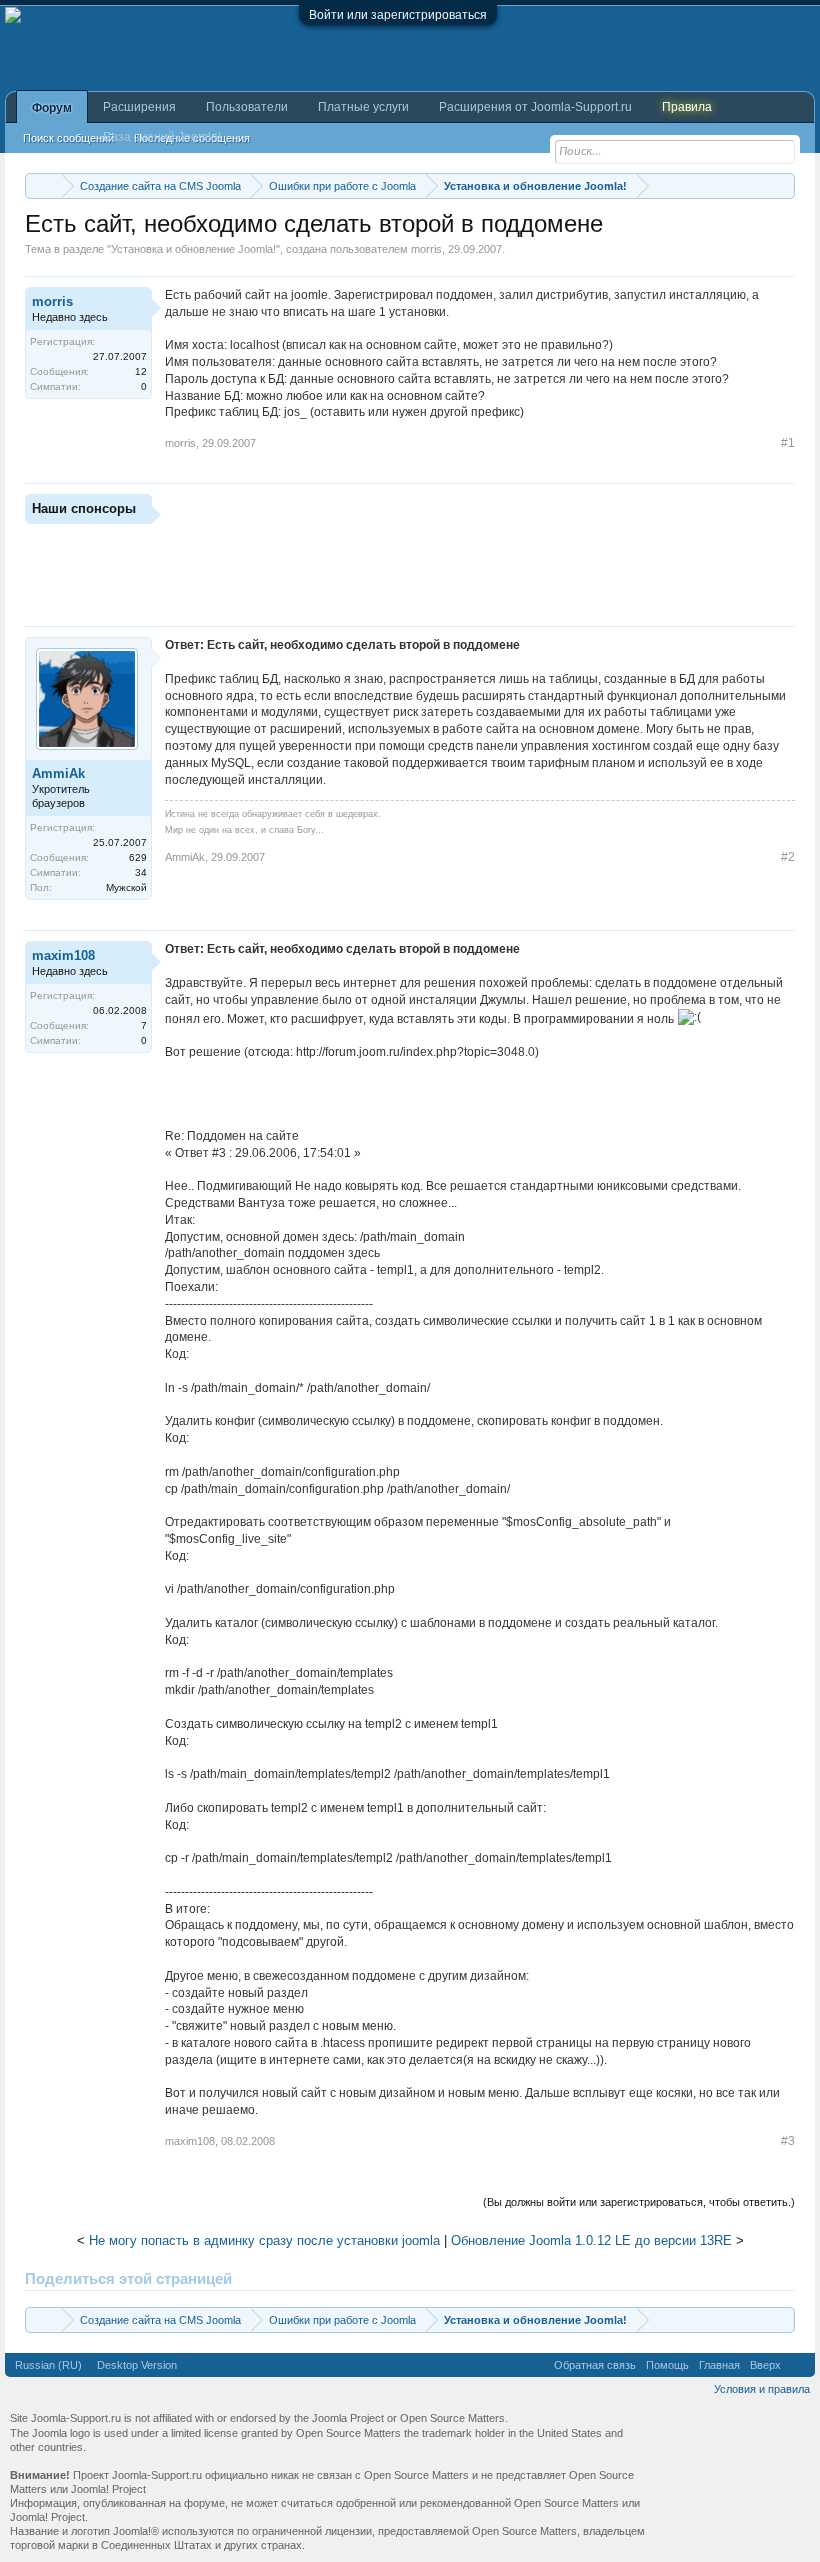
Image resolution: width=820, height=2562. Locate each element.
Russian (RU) (48, 2365)
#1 (788, 443)
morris (426, 249)
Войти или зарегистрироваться (398, 15)
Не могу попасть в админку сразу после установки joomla (264, 2240)
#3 (788, 2141)
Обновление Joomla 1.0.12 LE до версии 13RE (591, 2240)
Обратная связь (595, 2365)
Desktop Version (137, 2365)
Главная (719, 2365)
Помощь (667, 2365)
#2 (788, 857)
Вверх (765, 2365)
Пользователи (247, 107)
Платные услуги (363, 107)
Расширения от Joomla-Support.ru (535, 107)
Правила (687, 107)
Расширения (139, 107)
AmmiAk (58, 773)
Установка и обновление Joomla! (193, 249)
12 (141, 371)
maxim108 (63, 955)
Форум (52, 108)
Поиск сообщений (68, 138)
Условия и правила (762, 2389)
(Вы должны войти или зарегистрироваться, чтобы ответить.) (639, 2202)
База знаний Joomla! (162, 137)
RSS (798, 2365)
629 (138, 857)
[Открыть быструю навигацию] (782, 185)
